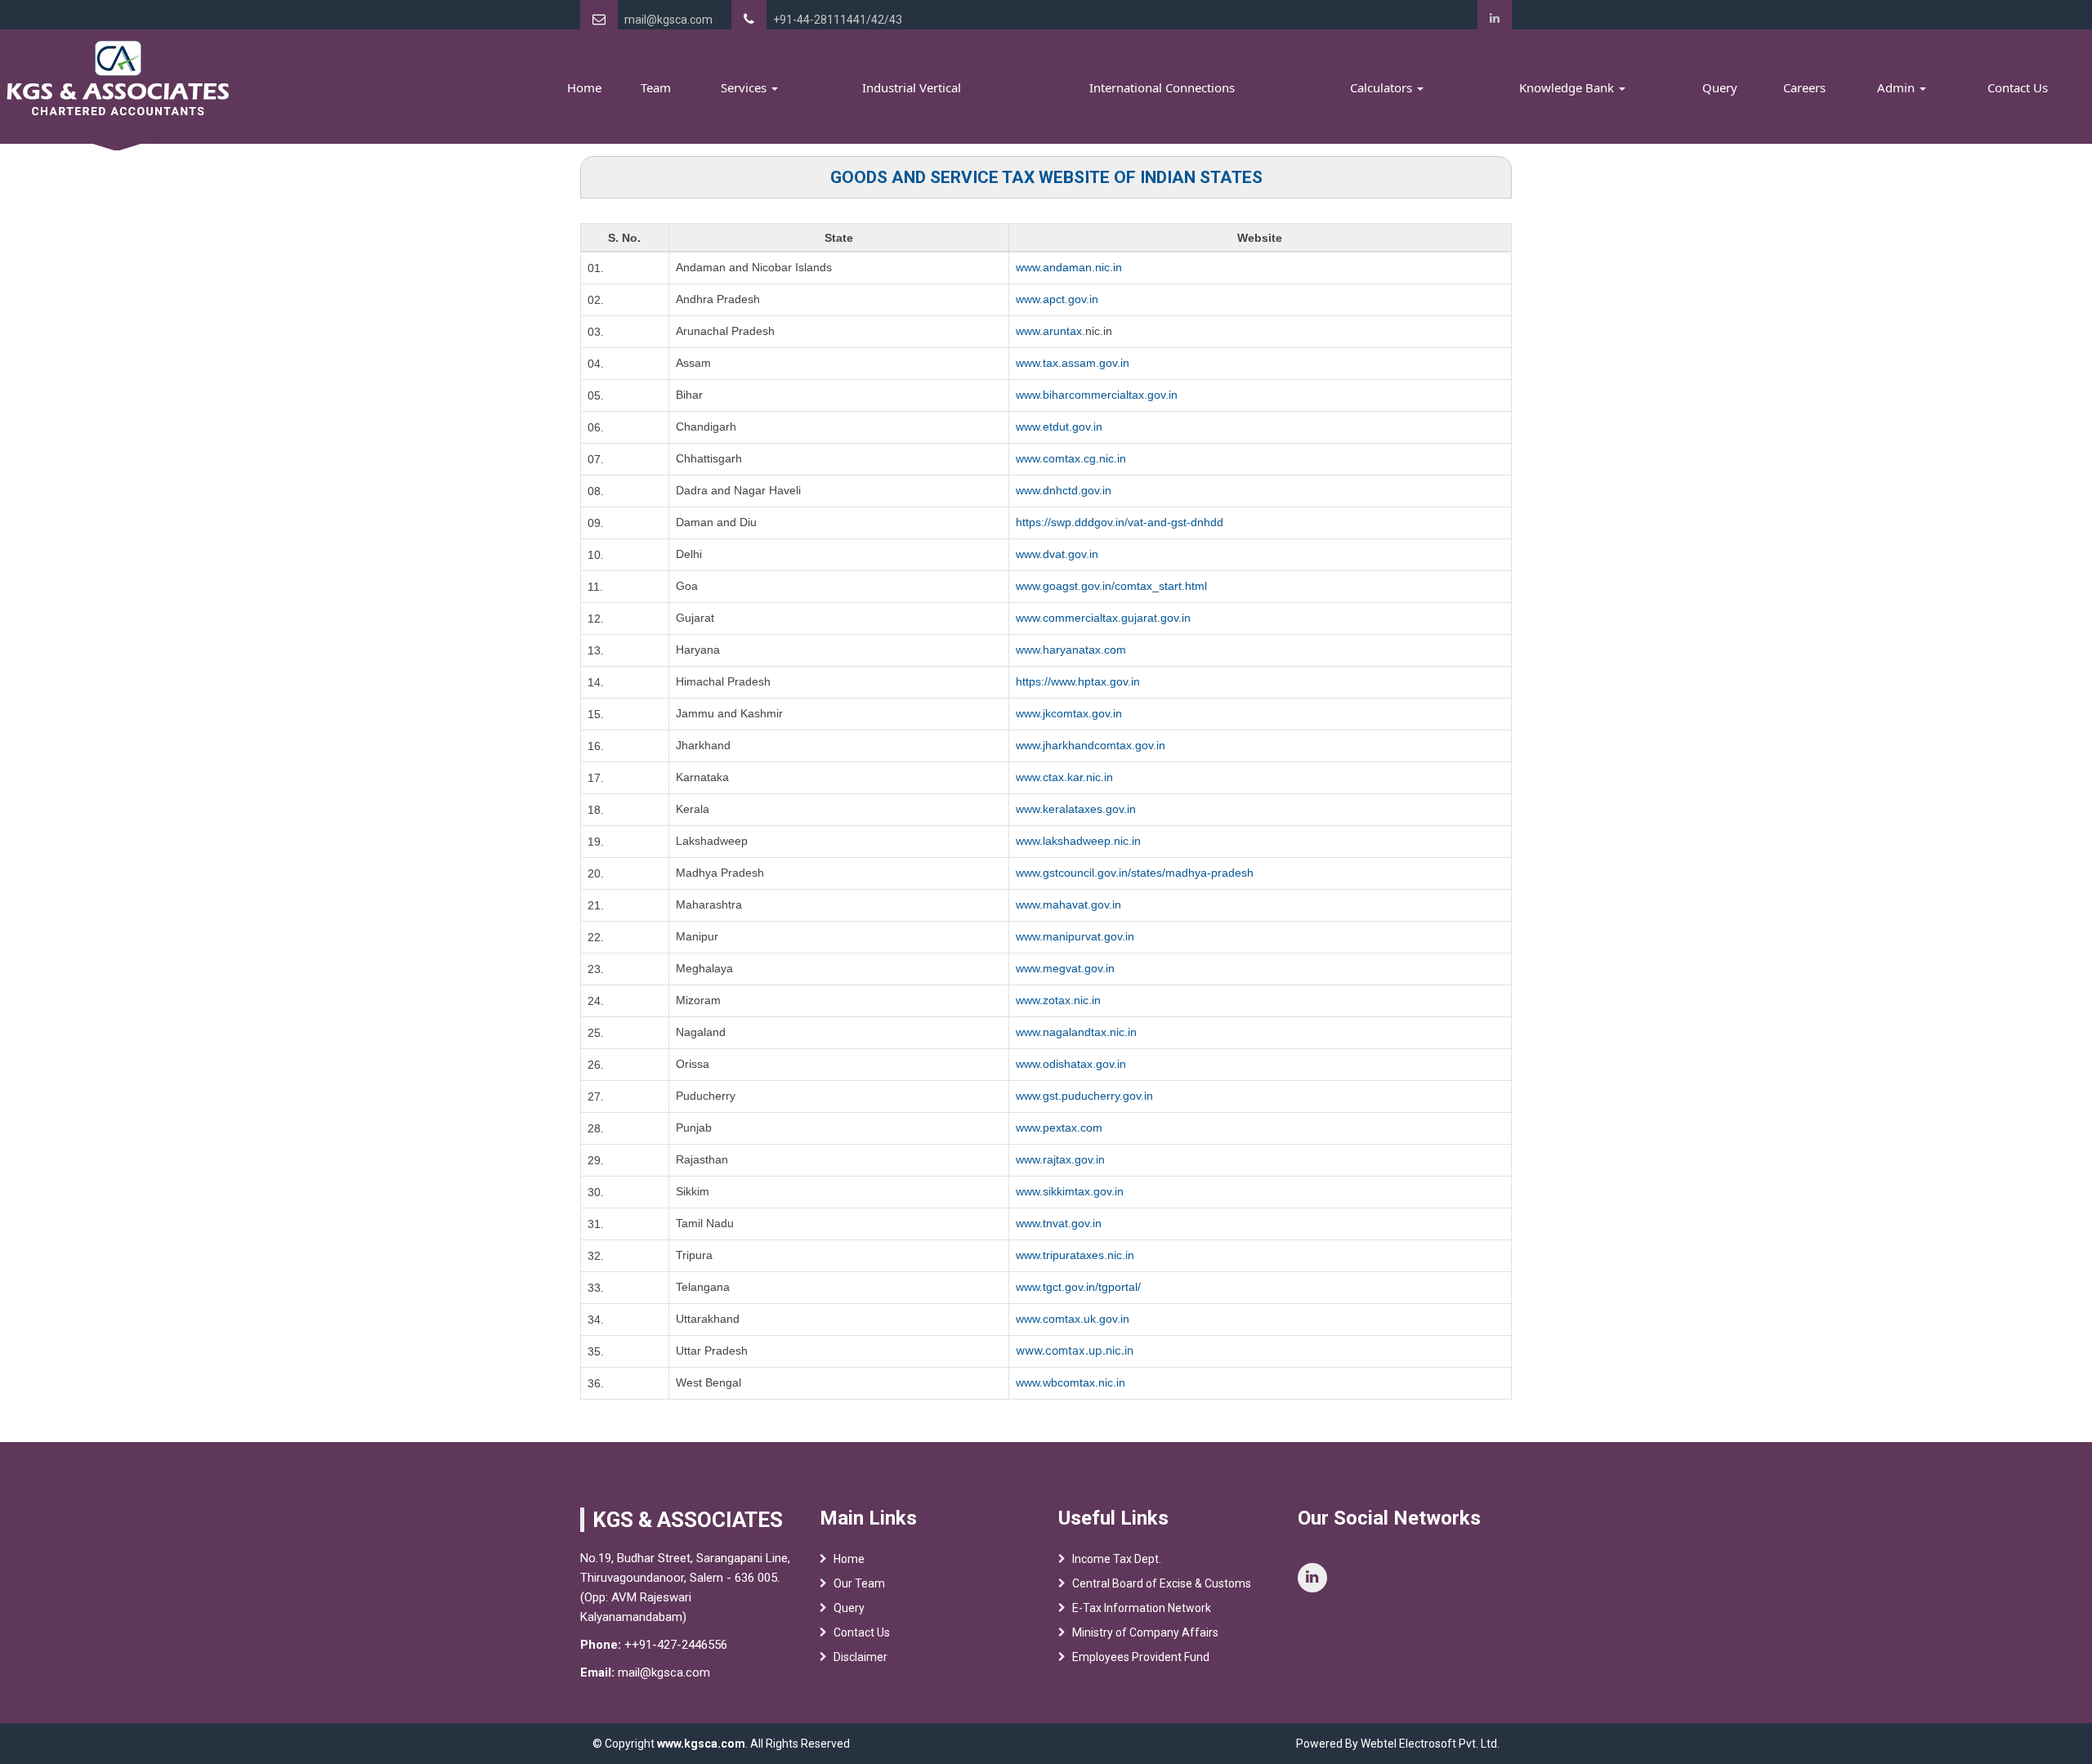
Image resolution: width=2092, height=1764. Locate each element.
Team (656, 87)
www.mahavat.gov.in (1068, 904)
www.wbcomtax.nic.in (1071, 1382)
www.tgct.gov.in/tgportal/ (1078, 1287)
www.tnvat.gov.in (1059, 1223)
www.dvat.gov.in (1057, 554)
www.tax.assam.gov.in (1073, 363)
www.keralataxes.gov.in (1076, 809)
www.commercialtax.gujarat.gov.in (1103, 618)
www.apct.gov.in (1057, 299)
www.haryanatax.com (1071, 650)
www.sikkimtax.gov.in (1070, 1191)
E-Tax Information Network (1142, 1608)
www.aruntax (1049, 331)
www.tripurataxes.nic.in (1075, 1255)
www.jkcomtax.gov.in (1069, 713)
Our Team (859, 1583)
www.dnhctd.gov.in (1064, 490)
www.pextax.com (1059, 1128)
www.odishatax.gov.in (1071, 1064)
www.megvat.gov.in (1065, 968)
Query (1720, 87)
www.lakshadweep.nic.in (1078, 841)
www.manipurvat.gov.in (1075, 936)
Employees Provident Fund (1141, 1657)
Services (745, 87)
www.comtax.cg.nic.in (1071, 458)
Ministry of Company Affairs (1145, 1632)
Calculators (1383, 87)
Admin (1898, 87)
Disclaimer (860, 1657)
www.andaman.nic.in (1069, 267)
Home (584, 87)
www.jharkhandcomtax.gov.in (1091, 745)
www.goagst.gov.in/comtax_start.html (1111, 586)
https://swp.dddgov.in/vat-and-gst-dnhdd (1120, 522)
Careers (1804, 87)
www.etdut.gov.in (1059, 426)
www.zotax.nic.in (1058, 1000)
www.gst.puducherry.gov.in (1084, 1096)
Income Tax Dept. (1117, 1559)
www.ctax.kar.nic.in (1064, 777)
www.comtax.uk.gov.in (1073, 1319)
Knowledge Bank (1568, 87)
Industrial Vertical (912, 87)
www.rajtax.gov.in (1060, 1159)
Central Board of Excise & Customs (1162, 1583)
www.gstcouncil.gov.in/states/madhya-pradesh (1135, 873)
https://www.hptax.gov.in (1078, 681)
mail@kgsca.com (668, 20)
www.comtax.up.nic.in (1075, 1350)
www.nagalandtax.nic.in (1076, 1032)
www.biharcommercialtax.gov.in (1097, 395)
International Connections (1162, 87)
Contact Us (2018, 87)
